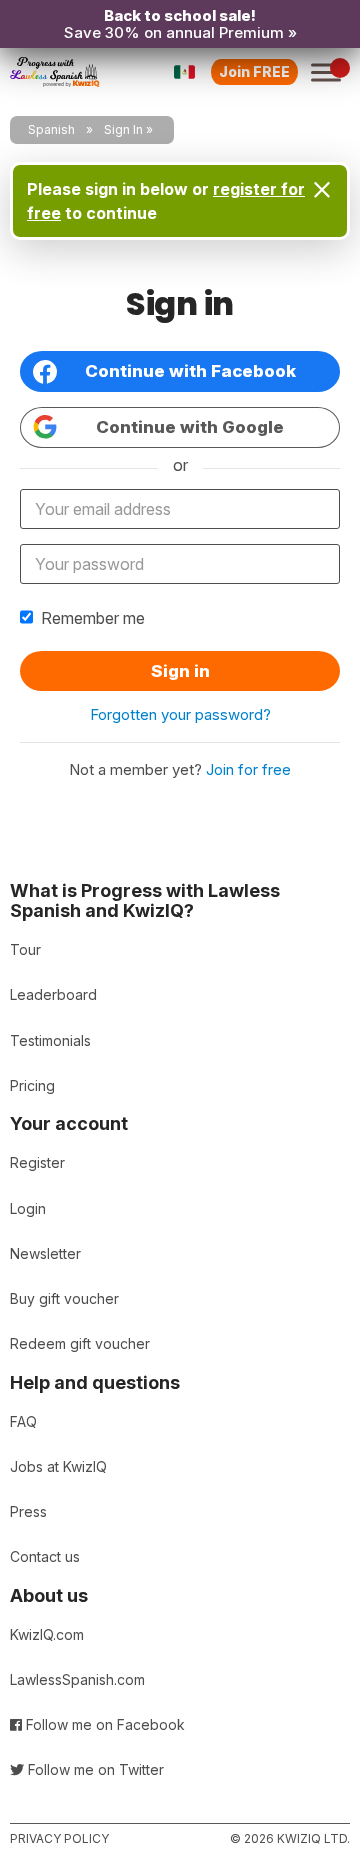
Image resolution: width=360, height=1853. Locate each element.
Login (28, 1208)
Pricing (32, 1085)
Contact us (45, 1556)
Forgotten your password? (180, 714)
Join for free (248, 769)
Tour (25, 949)
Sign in (180, 671)
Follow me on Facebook (103, 1724)
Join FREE (254, 71)
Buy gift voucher (64, 1298)
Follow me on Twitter (94, 1769)
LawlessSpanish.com (77, 1679)
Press (28, 1511)
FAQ (23, 1421)
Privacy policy (59, 1838)
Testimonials (50, 1040)
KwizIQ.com (47, 1634)
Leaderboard (53, 994)
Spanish (51, 129)
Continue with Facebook (190, 371)
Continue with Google (190, 427)
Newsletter (45, 1253)
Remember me (93, 618)
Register (37, 1162)
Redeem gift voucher (80, 1343)
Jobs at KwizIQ (58, 1466)
